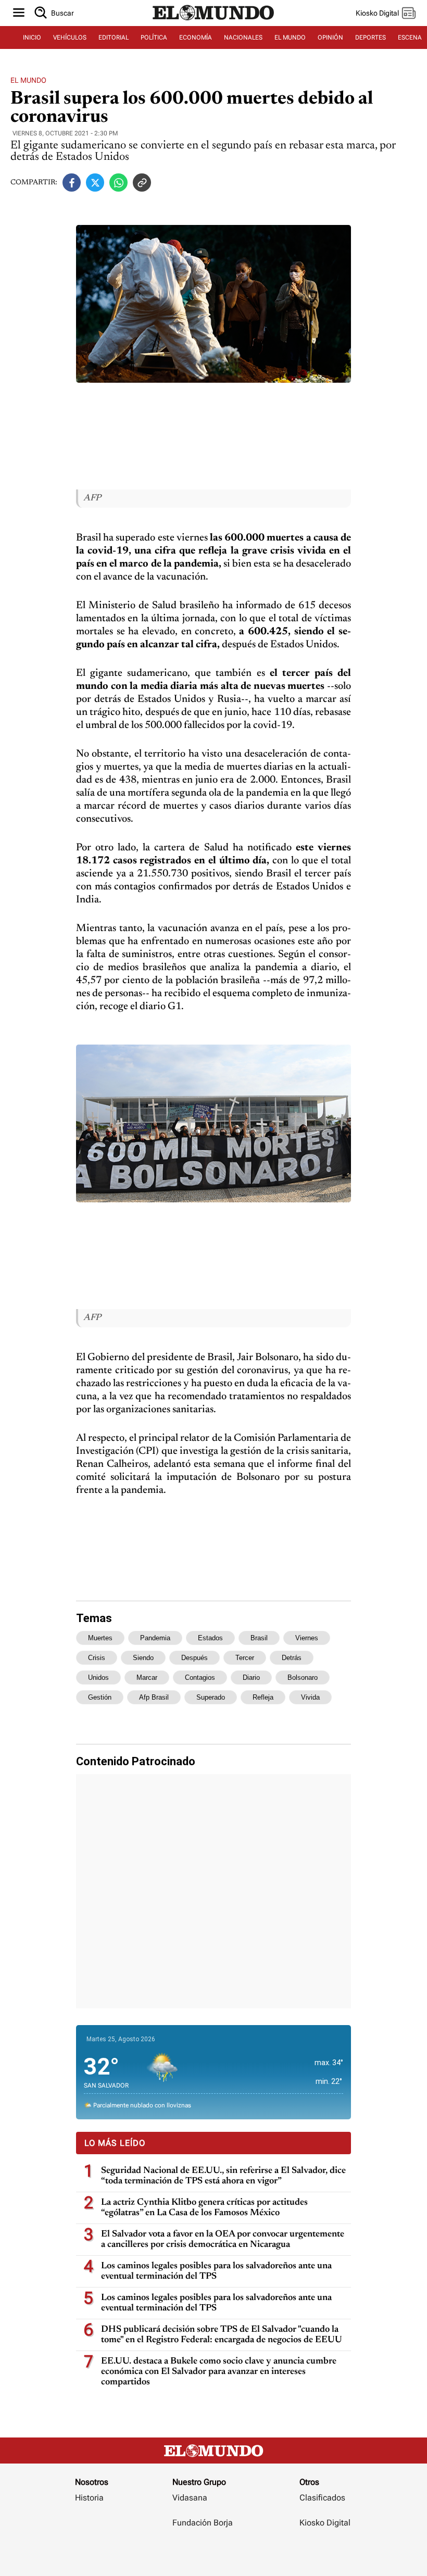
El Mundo (28, 80)
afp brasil (154, 1697)
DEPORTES (371, 37)
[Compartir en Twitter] (95, 183)
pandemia (155, 1638)
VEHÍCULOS (70, 37)
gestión (100, 1697)
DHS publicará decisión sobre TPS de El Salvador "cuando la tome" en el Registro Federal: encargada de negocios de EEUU (222, 2335)
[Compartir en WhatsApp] (118, 183)
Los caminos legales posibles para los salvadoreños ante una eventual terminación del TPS (216, 2271)
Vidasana (190, 2498)
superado (211, 1697)
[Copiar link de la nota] (142, 183)
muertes (100, 1638)
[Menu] (19, 13)
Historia (89, 2498)
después (194, 1658)
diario (251, 1677)
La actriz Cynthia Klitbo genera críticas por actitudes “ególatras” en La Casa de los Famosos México (204, 2208)
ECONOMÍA (196, 37)
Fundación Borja (203, 2523)
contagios (200, 1677)
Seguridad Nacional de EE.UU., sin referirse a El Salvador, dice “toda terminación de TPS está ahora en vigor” (223, 2176)
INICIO (32, 37)
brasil (259, 1638)
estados (210, 1638)
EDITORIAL (114, 37)
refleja (263, 1697)
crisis (97, 1658)
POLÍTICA (154, 37)
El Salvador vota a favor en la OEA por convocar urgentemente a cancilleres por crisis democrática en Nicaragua (223, 2240)
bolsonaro (303, 1677)
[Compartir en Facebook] (72, 183)
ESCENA (410, 37)
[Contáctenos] (204, 2553)
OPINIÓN (330, 37)
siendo (143, 1658)
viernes (307, 1638)
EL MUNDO (290, 37)
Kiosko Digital (325, 2523)
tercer (245, 1658)
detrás (292, 1658)
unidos (98, 1677)
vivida (310, 1697)
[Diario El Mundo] (213, 22)
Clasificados (322, 2498)
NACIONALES (243, 37)
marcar (147, 1677)
